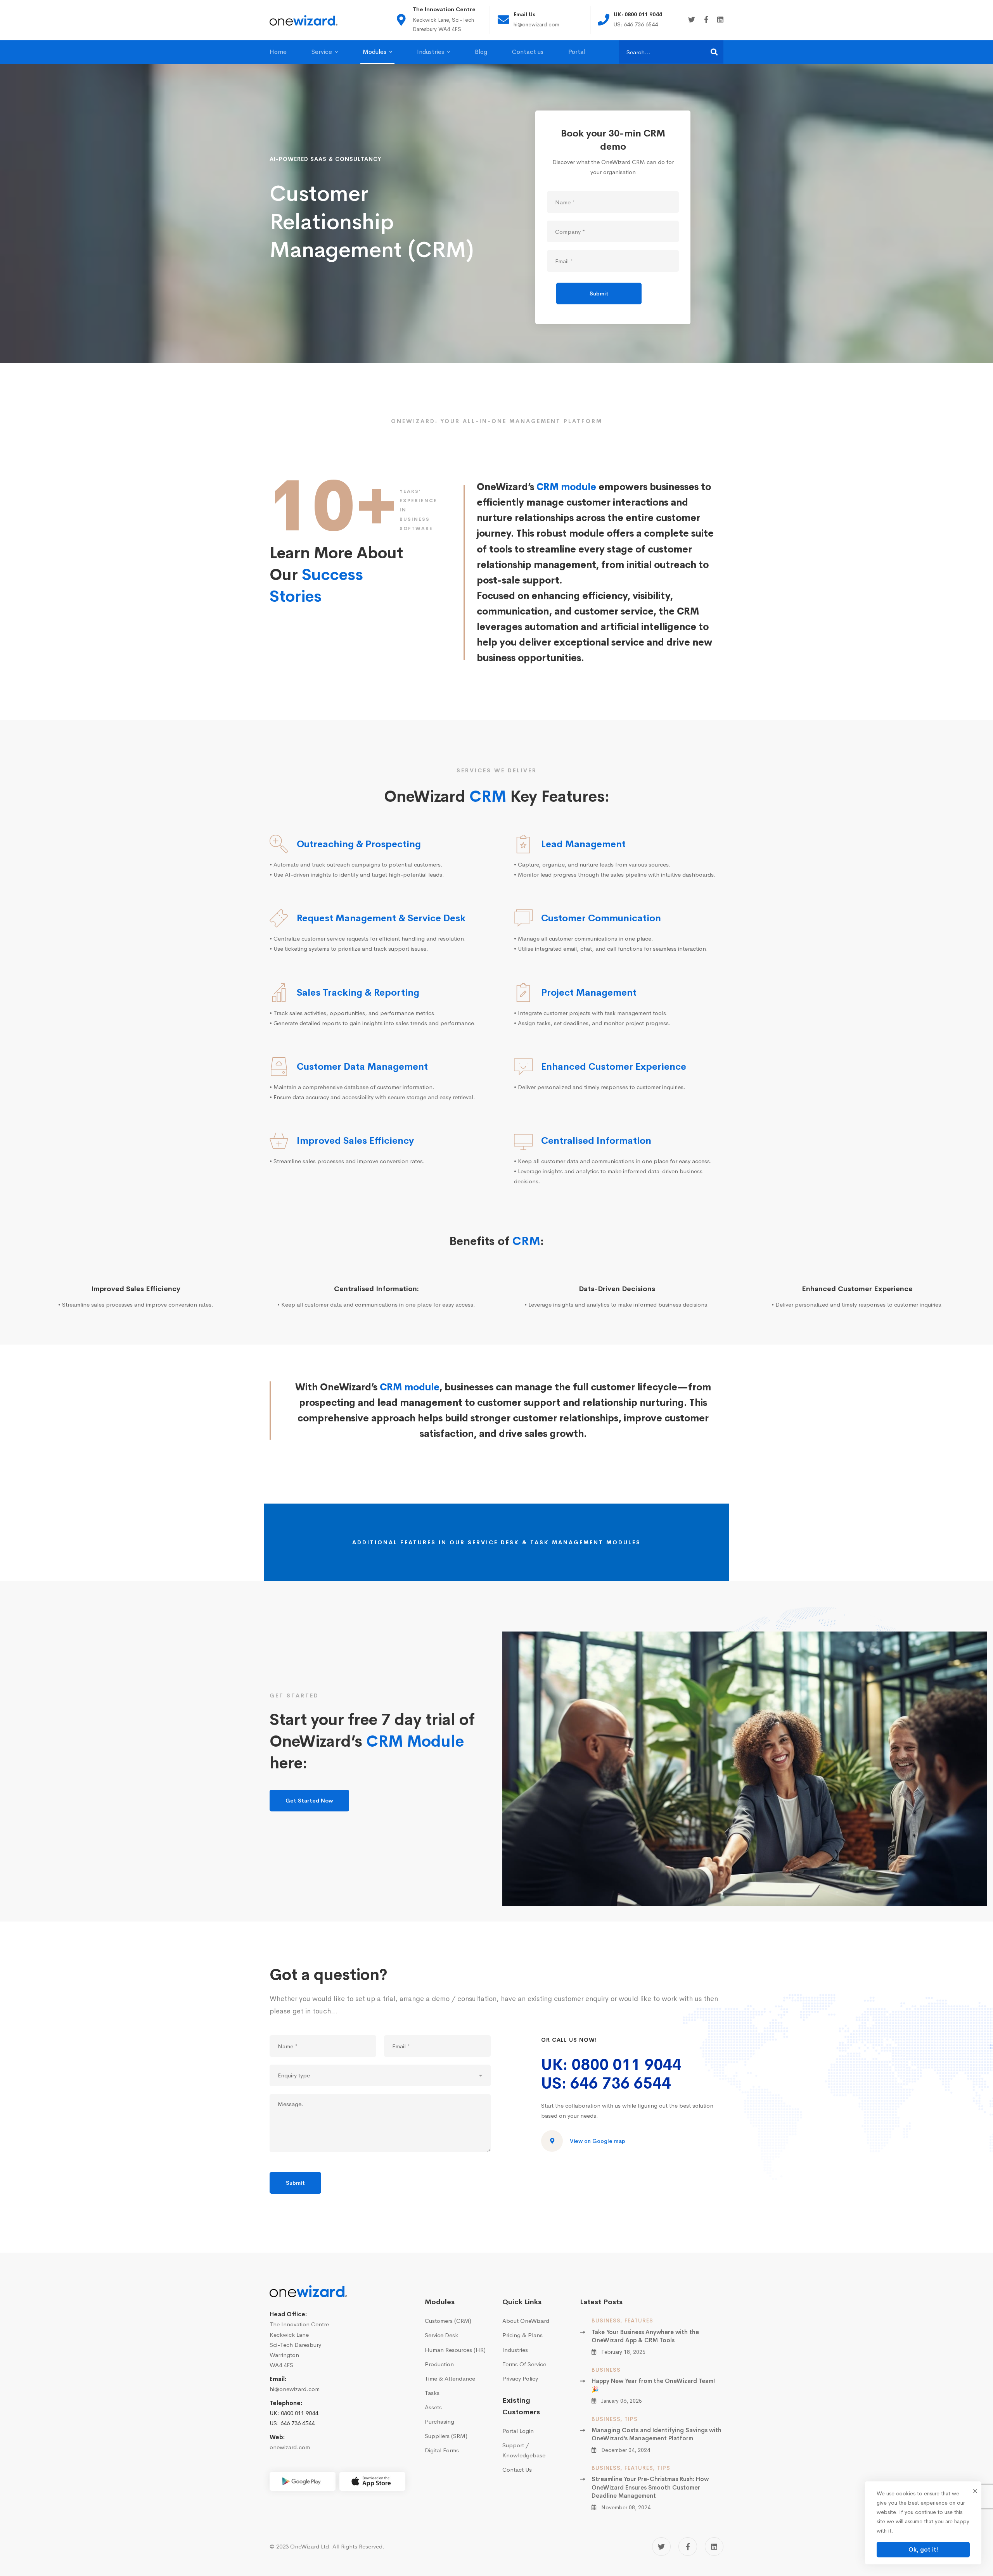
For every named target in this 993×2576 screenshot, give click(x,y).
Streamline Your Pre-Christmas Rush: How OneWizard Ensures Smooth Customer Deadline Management (650, 2487)
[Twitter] (692, 20)
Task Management (567, 1542)
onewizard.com (290, 2447)
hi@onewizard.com (295, 2389)
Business (606, 2320)
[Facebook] (706, 20)
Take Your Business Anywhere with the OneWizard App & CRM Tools (645, 2336)
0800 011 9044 (299, 2413)
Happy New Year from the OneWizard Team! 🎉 (653, 2385)
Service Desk (494, 1542)
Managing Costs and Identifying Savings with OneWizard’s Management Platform (657, 2434)
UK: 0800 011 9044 (611, 2065)
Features (639, 2320)
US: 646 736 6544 (606, 2083)
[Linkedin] (720, 20)
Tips (631, 2419)
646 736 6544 (298, 2423)
